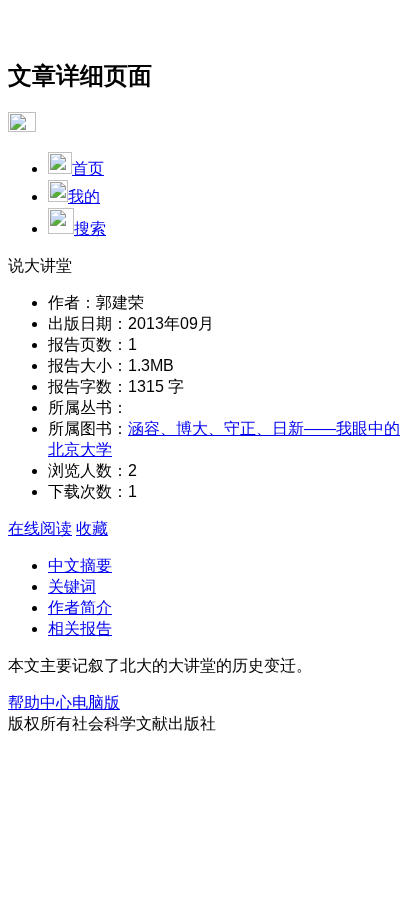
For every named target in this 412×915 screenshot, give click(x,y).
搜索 (90, 228)
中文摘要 (80, 565)
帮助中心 (40, 702)
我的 (84, 196)
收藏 (92, 528)
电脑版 (96, 702)
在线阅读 (40, 528)
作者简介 (80, 607)
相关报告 (80, 628)
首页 (88, 168)
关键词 (72, 586)
